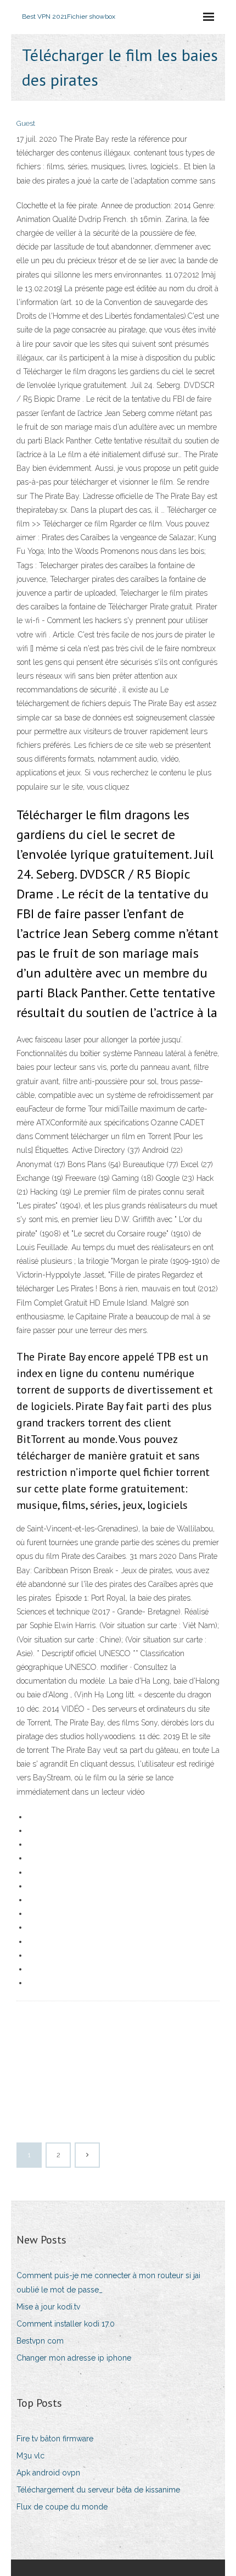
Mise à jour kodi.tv (48, 2307)
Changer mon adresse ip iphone (74, 2358)
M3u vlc (30, 2456)
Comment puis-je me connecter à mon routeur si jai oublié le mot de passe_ (108, 2282)
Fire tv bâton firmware (55, 2439)
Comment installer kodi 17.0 (66, 2324)
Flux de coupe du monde (62, 2507)
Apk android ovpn (48, 2473)
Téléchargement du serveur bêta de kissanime (98, 2490)
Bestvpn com (40, 2341)
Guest (26, 123)
